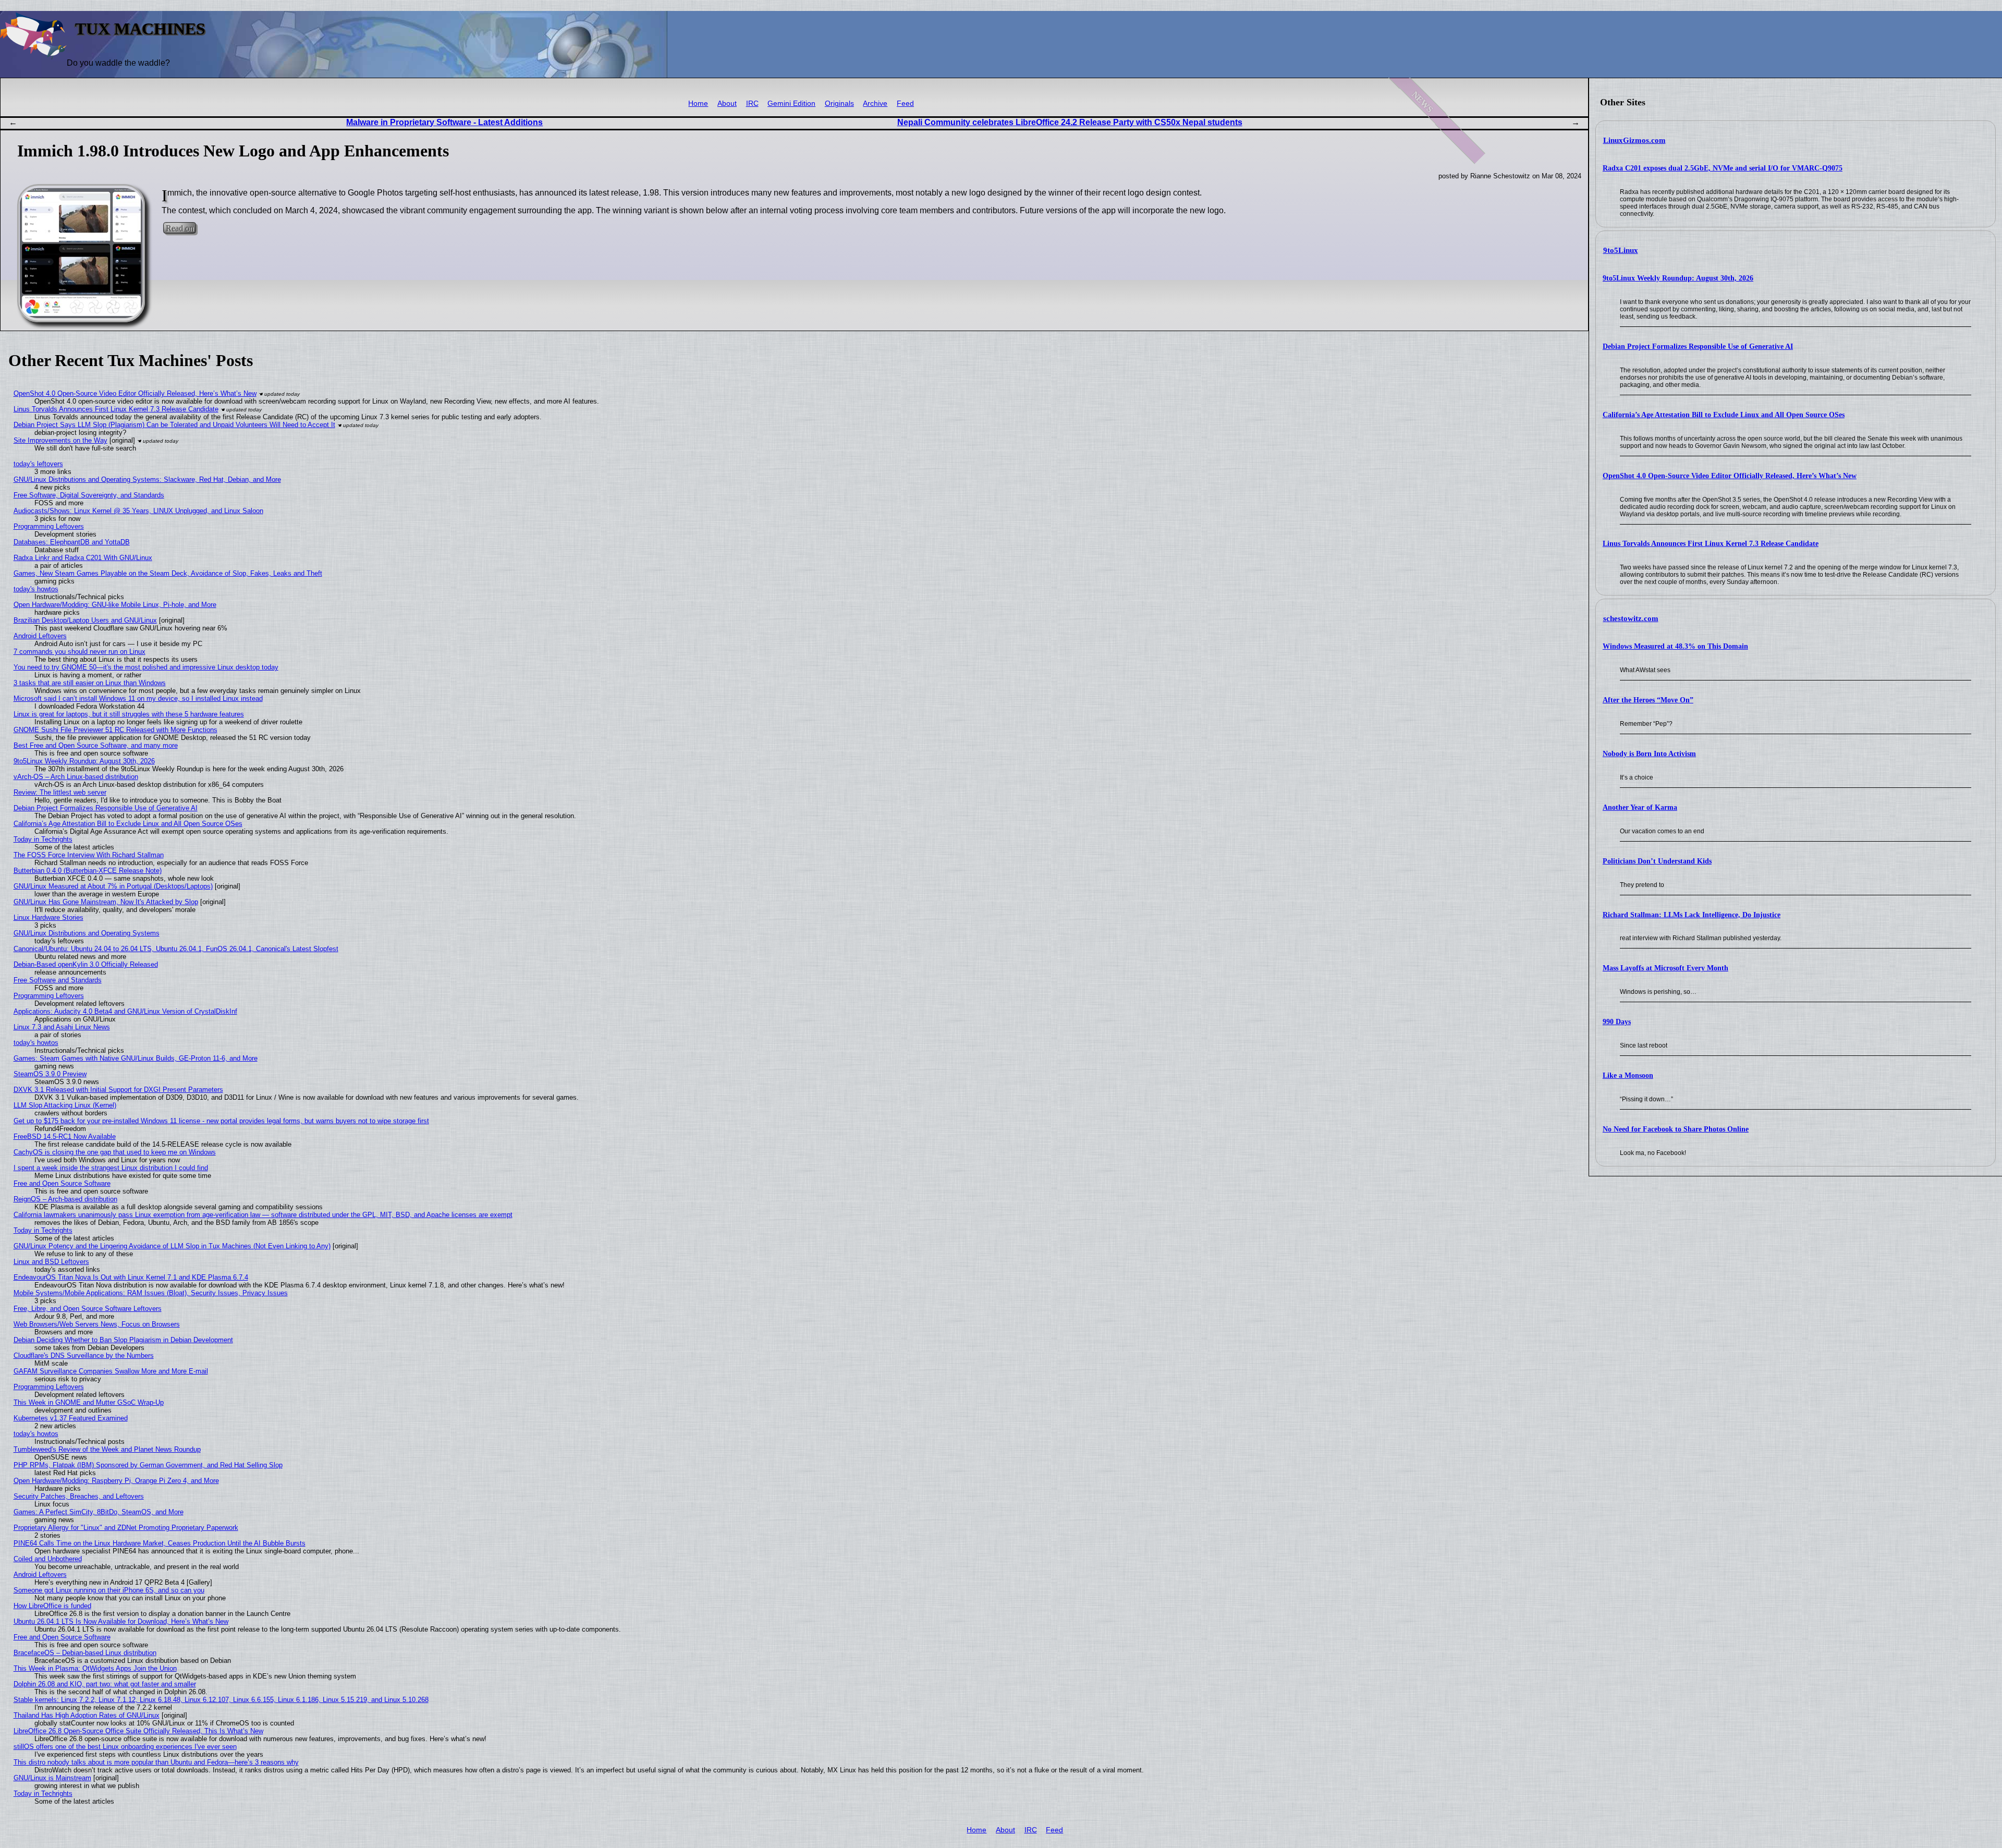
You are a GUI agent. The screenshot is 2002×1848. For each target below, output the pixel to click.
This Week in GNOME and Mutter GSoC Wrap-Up (89, 1402)
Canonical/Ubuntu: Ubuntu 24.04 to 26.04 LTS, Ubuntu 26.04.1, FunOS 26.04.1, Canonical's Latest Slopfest (176, 949)
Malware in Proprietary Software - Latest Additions (444, 122)
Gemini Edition (791, 104)
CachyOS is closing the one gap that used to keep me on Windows (115, 1152)
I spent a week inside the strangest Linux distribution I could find (111, 1168)
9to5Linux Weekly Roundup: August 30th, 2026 (1678, 278)
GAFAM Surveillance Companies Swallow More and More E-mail (111, 1371)
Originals (839, 104)
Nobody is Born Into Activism (1649, 754)
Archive (875, 104)
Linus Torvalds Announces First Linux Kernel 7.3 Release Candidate (1711, 544)
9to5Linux (1621, 250)
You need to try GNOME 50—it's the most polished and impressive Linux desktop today (146, 667)
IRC (752, 104)
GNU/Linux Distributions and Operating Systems (87, 933)
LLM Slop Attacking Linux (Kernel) (65, 1105)
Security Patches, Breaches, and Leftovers (79, 1496)
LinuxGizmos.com (1634, 140)
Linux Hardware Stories (48, 917)
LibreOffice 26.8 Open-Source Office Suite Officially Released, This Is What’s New (138, 1731)
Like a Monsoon (1628, 1075)
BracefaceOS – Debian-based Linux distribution (85, 1653)
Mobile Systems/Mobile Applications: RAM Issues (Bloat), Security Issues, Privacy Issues (151, 1293)
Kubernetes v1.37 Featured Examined (71, 1418)
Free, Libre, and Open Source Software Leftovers (88, 1309)
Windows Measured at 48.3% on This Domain (1675, 646)
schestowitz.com (1631, 618)
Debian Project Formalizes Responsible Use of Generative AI (1698, 346)
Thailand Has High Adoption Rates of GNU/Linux (87, 1715)
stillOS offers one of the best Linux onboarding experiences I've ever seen (125, 1747)
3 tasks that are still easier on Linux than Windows (90, 683)
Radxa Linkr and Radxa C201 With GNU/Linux (83, 558)
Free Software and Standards (58, 980)
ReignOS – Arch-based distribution (65, 1199)
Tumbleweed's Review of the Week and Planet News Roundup (107, 1449)
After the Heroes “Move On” (1648, 700)
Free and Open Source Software (62, 1183)
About (727, 104)
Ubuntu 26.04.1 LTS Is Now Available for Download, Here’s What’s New (121, 1621)
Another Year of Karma (1640, 807)
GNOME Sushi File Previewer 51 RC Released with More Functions (115, 730)
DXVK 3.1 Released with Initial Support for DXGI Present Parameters (118, 1090)
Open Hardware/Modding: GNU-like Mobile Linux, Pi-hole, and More (115, 605)
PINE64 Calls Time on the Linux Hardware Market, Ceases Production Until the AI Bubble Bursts (160, 1543)
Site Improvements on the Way (60, 440)
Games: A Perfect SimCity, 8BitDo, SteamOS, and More (99, 1512)
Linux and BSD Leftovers (51, 1262)
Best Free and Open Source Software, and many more (96, 745)
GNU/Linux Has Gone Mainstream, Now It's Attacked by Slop (106, 902)
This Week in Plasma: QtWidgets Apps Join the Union (95, 1668)
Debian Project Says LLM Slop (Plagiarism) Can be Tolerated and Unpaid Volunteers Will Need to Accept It (174, 425)
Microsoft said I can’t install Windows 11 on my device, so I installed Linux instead (138, 698)
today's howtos (36, 589)
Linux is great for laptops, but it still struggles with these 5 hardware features (129, 714)
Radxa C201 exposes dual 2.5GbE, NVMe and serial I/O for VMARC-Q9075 (1723, 168)
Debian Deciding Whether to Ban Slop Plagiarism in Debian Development (123, 1340)
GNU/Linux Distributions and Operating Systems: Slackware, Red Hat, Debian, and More (147, 479)
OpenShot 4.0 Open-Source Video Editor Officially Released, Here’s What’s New (1730, 476)
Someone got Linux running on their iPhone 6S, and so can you (109, 1590)
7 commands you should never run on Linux (80, 652)
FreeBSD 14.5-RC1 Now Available (65, 1136)
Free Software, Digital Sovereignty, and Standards (89, 495)
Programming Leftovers (49, 526)
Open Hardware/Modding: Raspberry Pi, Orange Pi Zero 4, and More (116, 1481)
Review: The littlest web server (60, 792)
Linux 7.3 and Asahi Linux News (62, 1027)
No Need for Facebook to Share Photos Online (1676, 1129)
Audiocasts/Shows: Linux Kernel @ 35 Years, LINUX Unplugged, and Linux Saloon (138, 511)
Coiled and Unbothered (48, 1559)
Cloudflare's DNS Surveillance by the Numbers (84, 1355)
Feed (905, 104)
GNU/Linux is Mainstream (52, 1778)
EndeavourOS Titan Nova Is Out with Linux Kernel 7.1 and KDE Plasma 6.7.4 (131, 1277)
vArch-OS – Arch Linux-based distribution (76, 777)
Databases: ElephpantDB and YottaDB (72, 542)
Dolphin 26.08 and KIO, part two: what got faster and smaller (105, 1684)
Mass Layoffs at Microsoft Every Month (1665, 968)
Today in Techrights (43, 839)
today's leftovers (38, 464)
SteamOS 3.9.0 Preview (50, 1074)
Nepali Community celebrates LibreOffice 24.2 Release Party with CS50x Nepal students (1070, 122)
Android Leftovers (40, 636)
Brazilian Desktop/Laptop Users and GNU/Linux (85, 620)
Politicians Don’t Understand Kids (1657, 861)
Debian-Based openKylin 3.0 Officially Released (86, 964)
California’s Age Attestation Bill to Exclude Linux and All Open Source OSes (1724, 415)
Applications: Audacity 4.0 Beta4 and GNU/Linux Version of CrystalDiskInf (125, 1011)
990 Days (1617, 1022)
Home (698, 104)
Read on (180, 228)
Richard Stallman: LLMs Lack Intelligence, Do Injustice (1692, 915)
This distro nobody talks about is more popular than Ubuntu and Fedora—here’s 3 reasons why (156, 1762)
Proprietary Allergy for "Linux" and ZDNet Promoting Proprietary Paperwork (126, 1528)
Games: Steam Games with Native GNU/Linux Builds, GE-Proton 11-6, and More (136, 1058)
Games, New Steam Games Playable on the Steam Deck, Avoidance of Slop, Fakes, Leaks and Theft (168, 573)
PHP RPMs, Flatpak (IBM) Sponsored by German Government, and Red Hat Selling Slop (148, 1465)
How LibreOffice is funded (52, 1606)
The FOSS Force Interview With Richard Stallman (89, 855)
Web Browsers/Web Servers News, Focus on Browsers (97, 1324)
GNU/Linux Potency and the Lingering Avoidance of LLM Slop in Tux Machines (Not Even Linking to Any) (172, 1246)
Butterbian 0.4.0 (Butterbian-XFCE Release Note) (88, 871)
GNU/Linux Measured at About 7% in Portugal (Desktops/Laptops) (113, 886)
